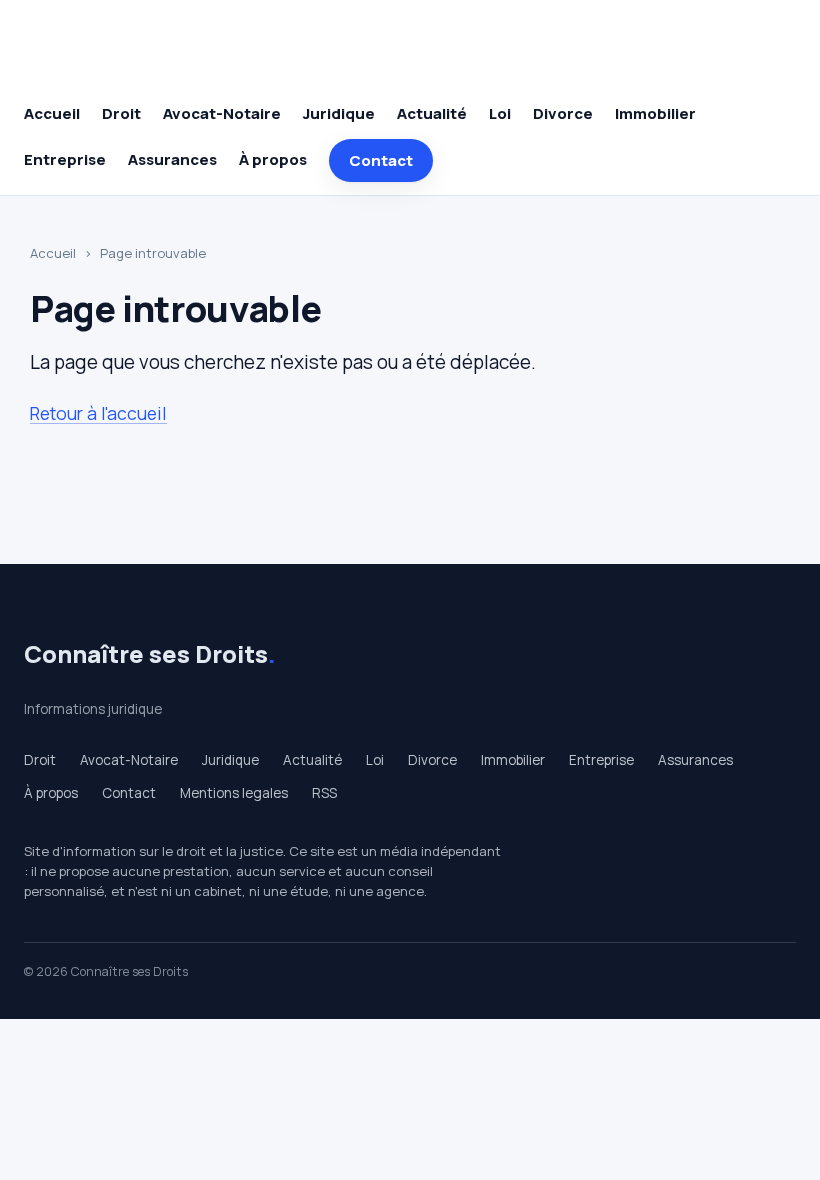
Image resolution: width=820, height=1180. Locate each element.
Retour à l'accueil (98, 413)
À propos (273, 159)
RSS (324, 793)
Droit (121, 113)
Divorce (563, 113)
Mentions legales (234, 793)
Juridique (339, 113)
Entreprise (65, 159)
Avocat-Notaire (222, 113)
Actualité (432, 113)
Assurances (172, 159)
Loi (500, 113)
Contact (381, 160)
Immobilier (655, 113)
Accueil (52, 113)
